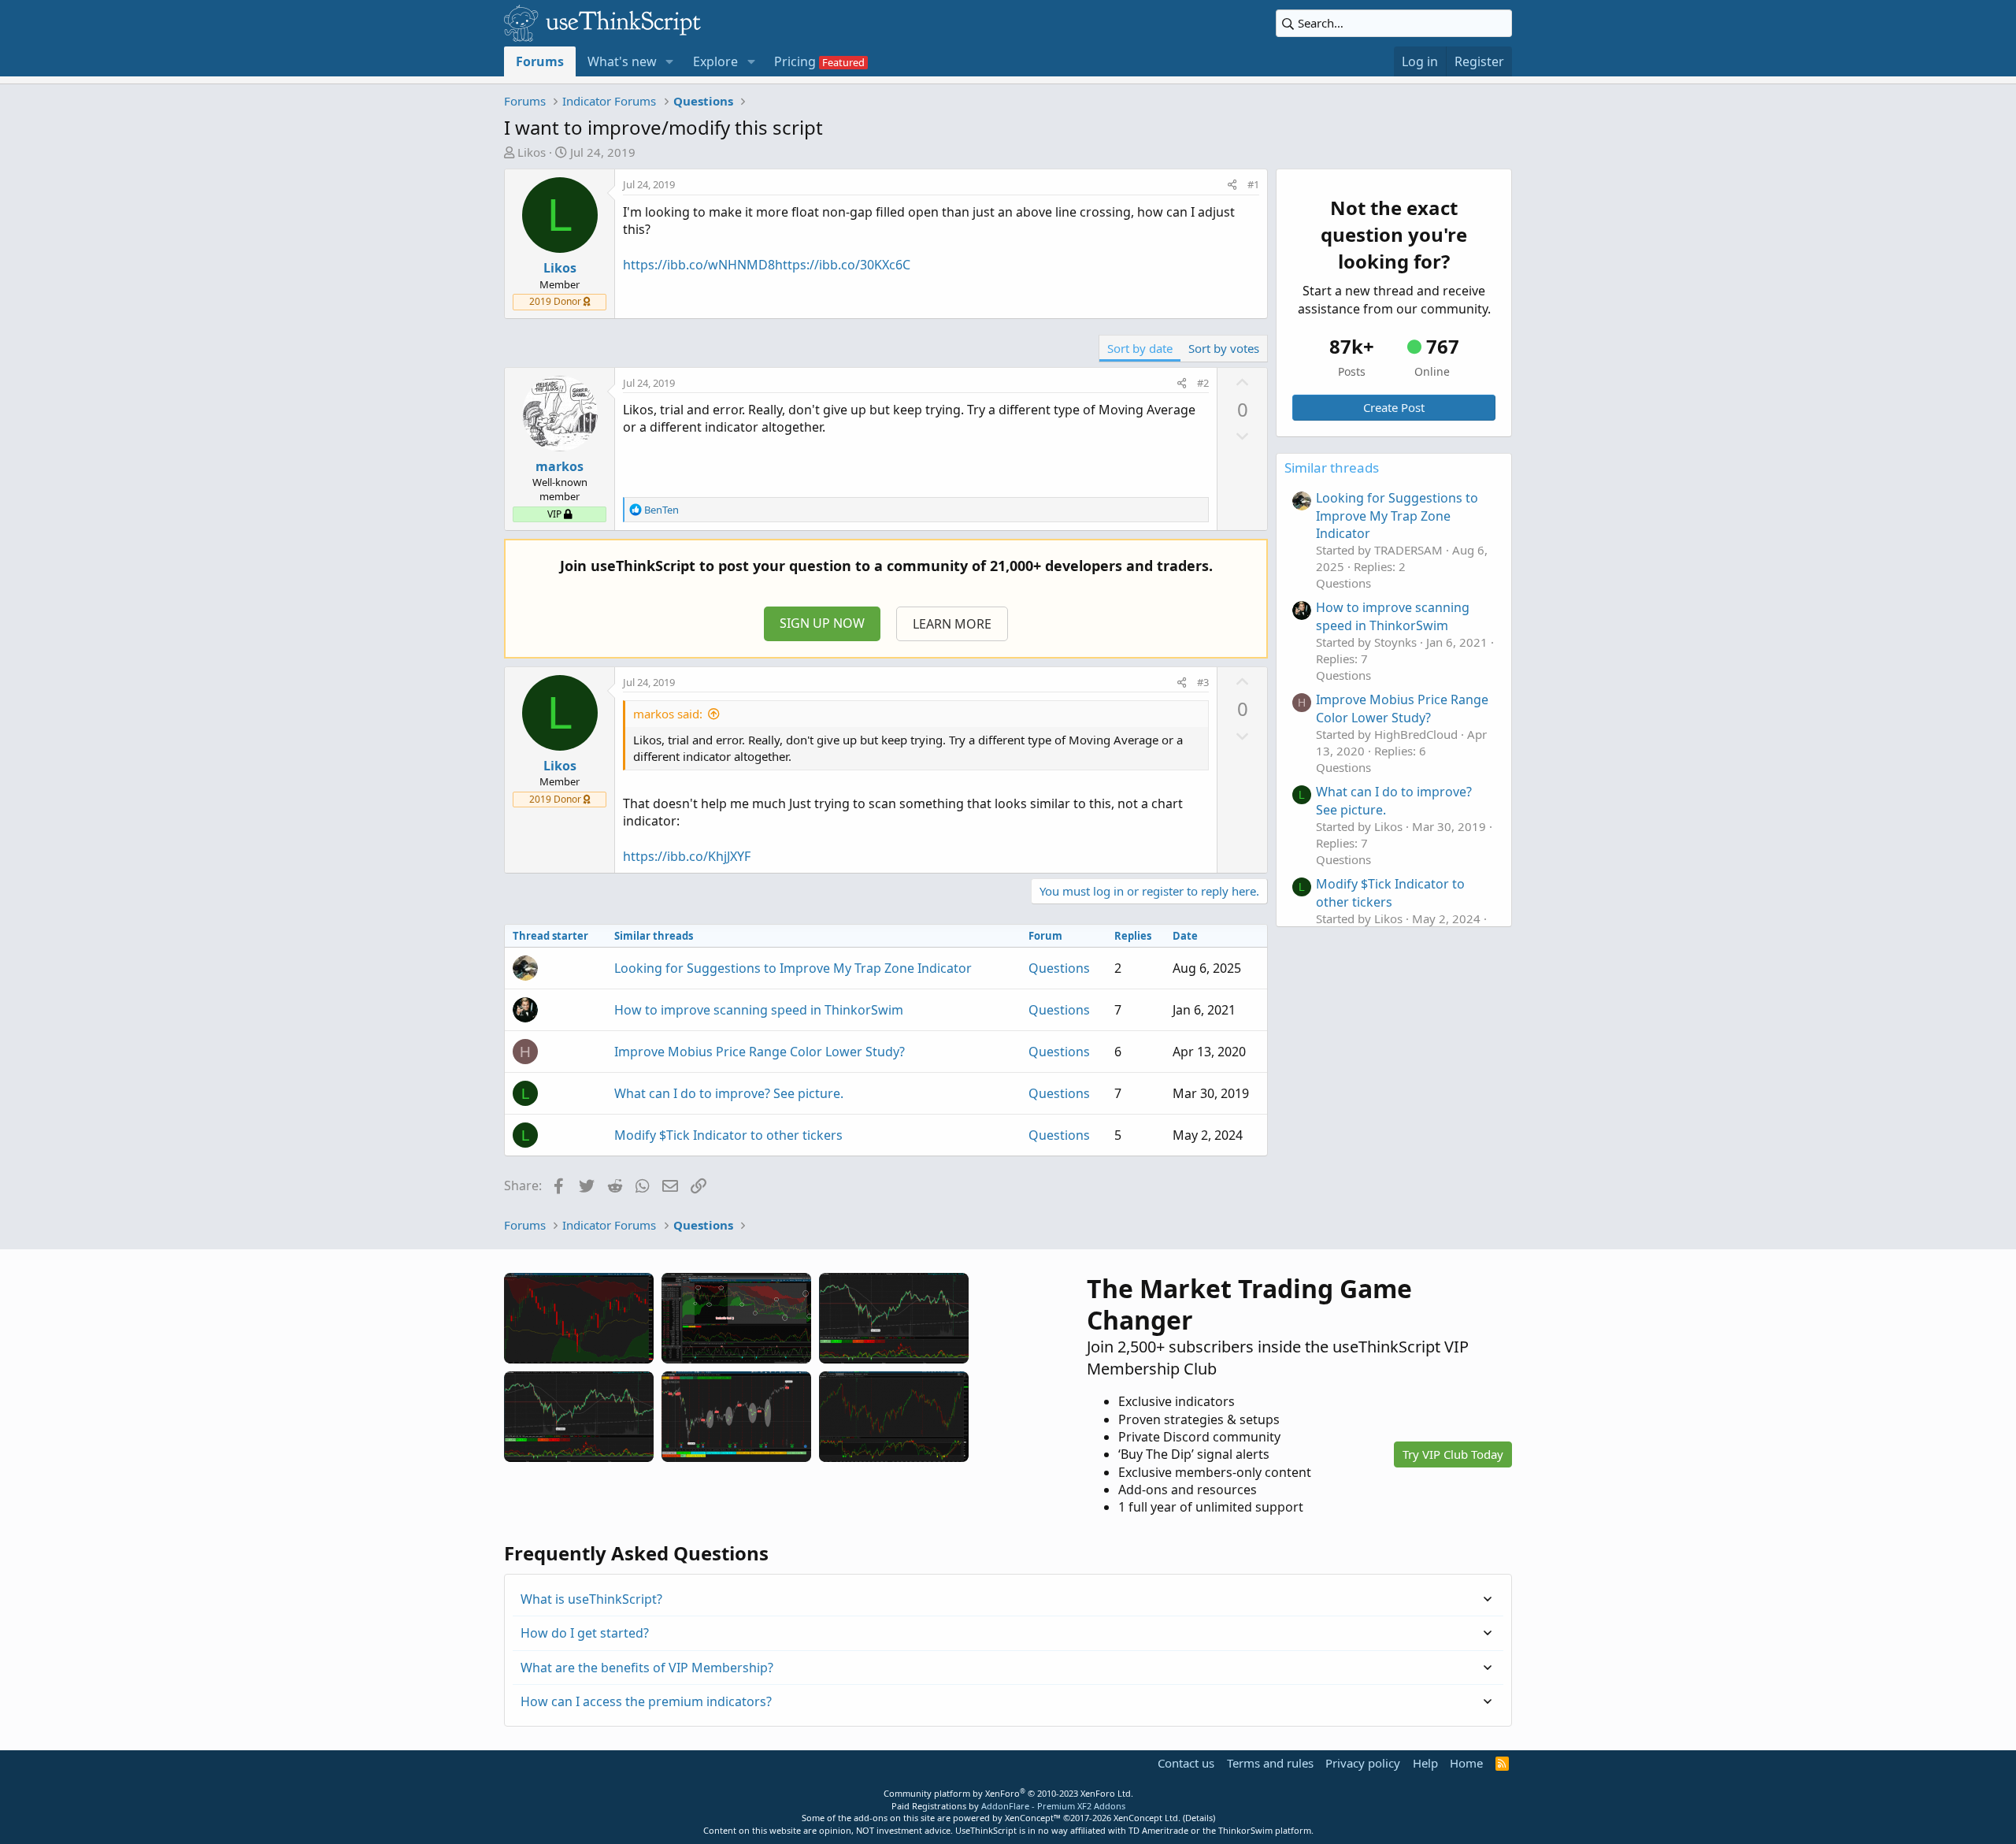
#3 (1203, 682)
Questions (1059, 968)
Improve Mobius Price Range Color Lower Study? (760, 1052)
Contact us (1186, 1763)
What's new (622, 61)
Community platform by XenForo (1008, 1793)
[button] (670, 61)
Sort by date (1140, 348)
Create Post (1394, 407)
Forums (540, 61)
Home (1466, 1763)
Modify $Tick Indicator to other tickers (728, 1135)
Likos (532, 152)
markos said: (668, 714)
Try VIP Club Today (1453, 1454)
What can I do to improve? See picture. (729, 1093)
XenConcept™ (1033, 1818)
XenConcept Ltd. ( (1149, 1818)
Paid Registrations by (1008, 1806)
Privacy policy (1363, 1763)
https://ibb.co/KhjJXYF (687, 856)
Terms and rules (1270, 1763)
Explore (715, 61)
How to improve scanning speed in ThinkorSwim (759, 1010)
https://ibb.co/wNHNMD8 (699, 265)
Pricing (795, 61)
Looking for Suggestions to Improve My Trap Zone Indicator (793, 968)
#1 (1253, 184)
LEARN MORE (952, 624)
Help (1425, 1763)
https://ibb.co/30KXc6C (843, 265)
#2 (1203, 383)
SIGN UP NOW (822, 623)
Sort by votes (1224, 348)
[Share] (1232, 184)
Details (1199, 1818)
